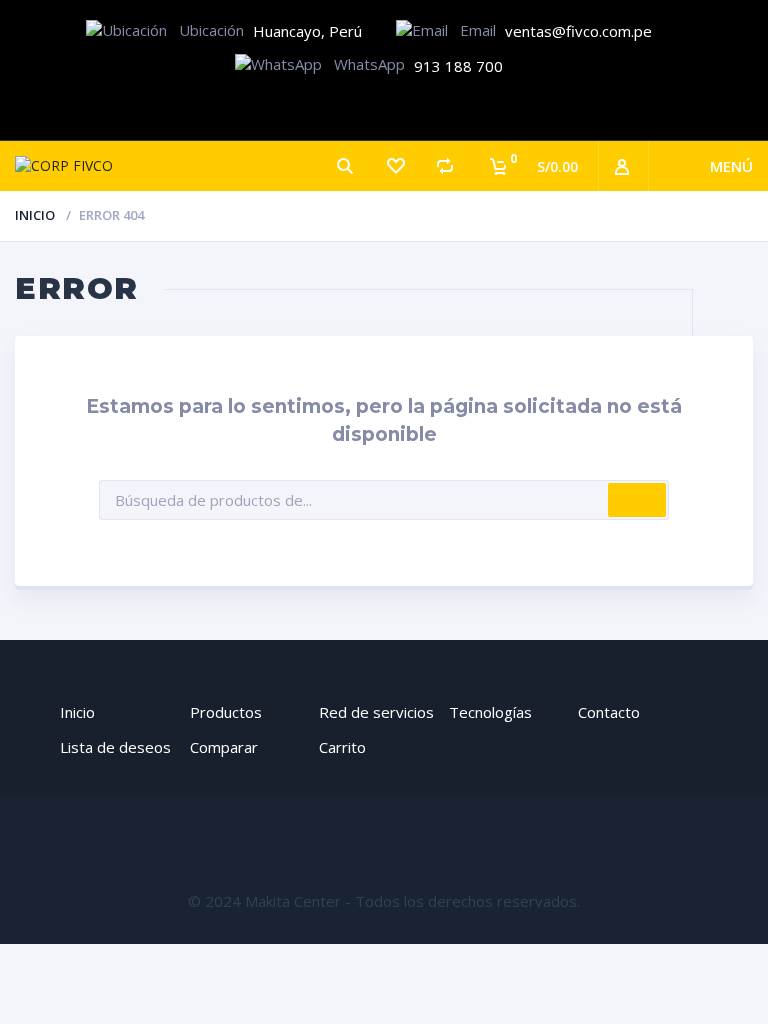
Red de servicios (376, 712)
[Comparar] (445, 166)
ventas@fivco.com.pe (578, 31)
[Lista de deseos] (395, 166)
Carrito (342, 747)
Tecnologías (490, 712)
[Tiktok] (445, 109)
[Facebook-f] (323, 109)
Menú (731, 166)
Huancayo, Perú (307, 31)
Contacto (609, 712)
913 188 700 (458, 66)
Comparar (224, 747)
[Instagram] (384, 109)
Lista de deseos (115, 747)
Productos (226, 712)
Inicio (35, 215)
